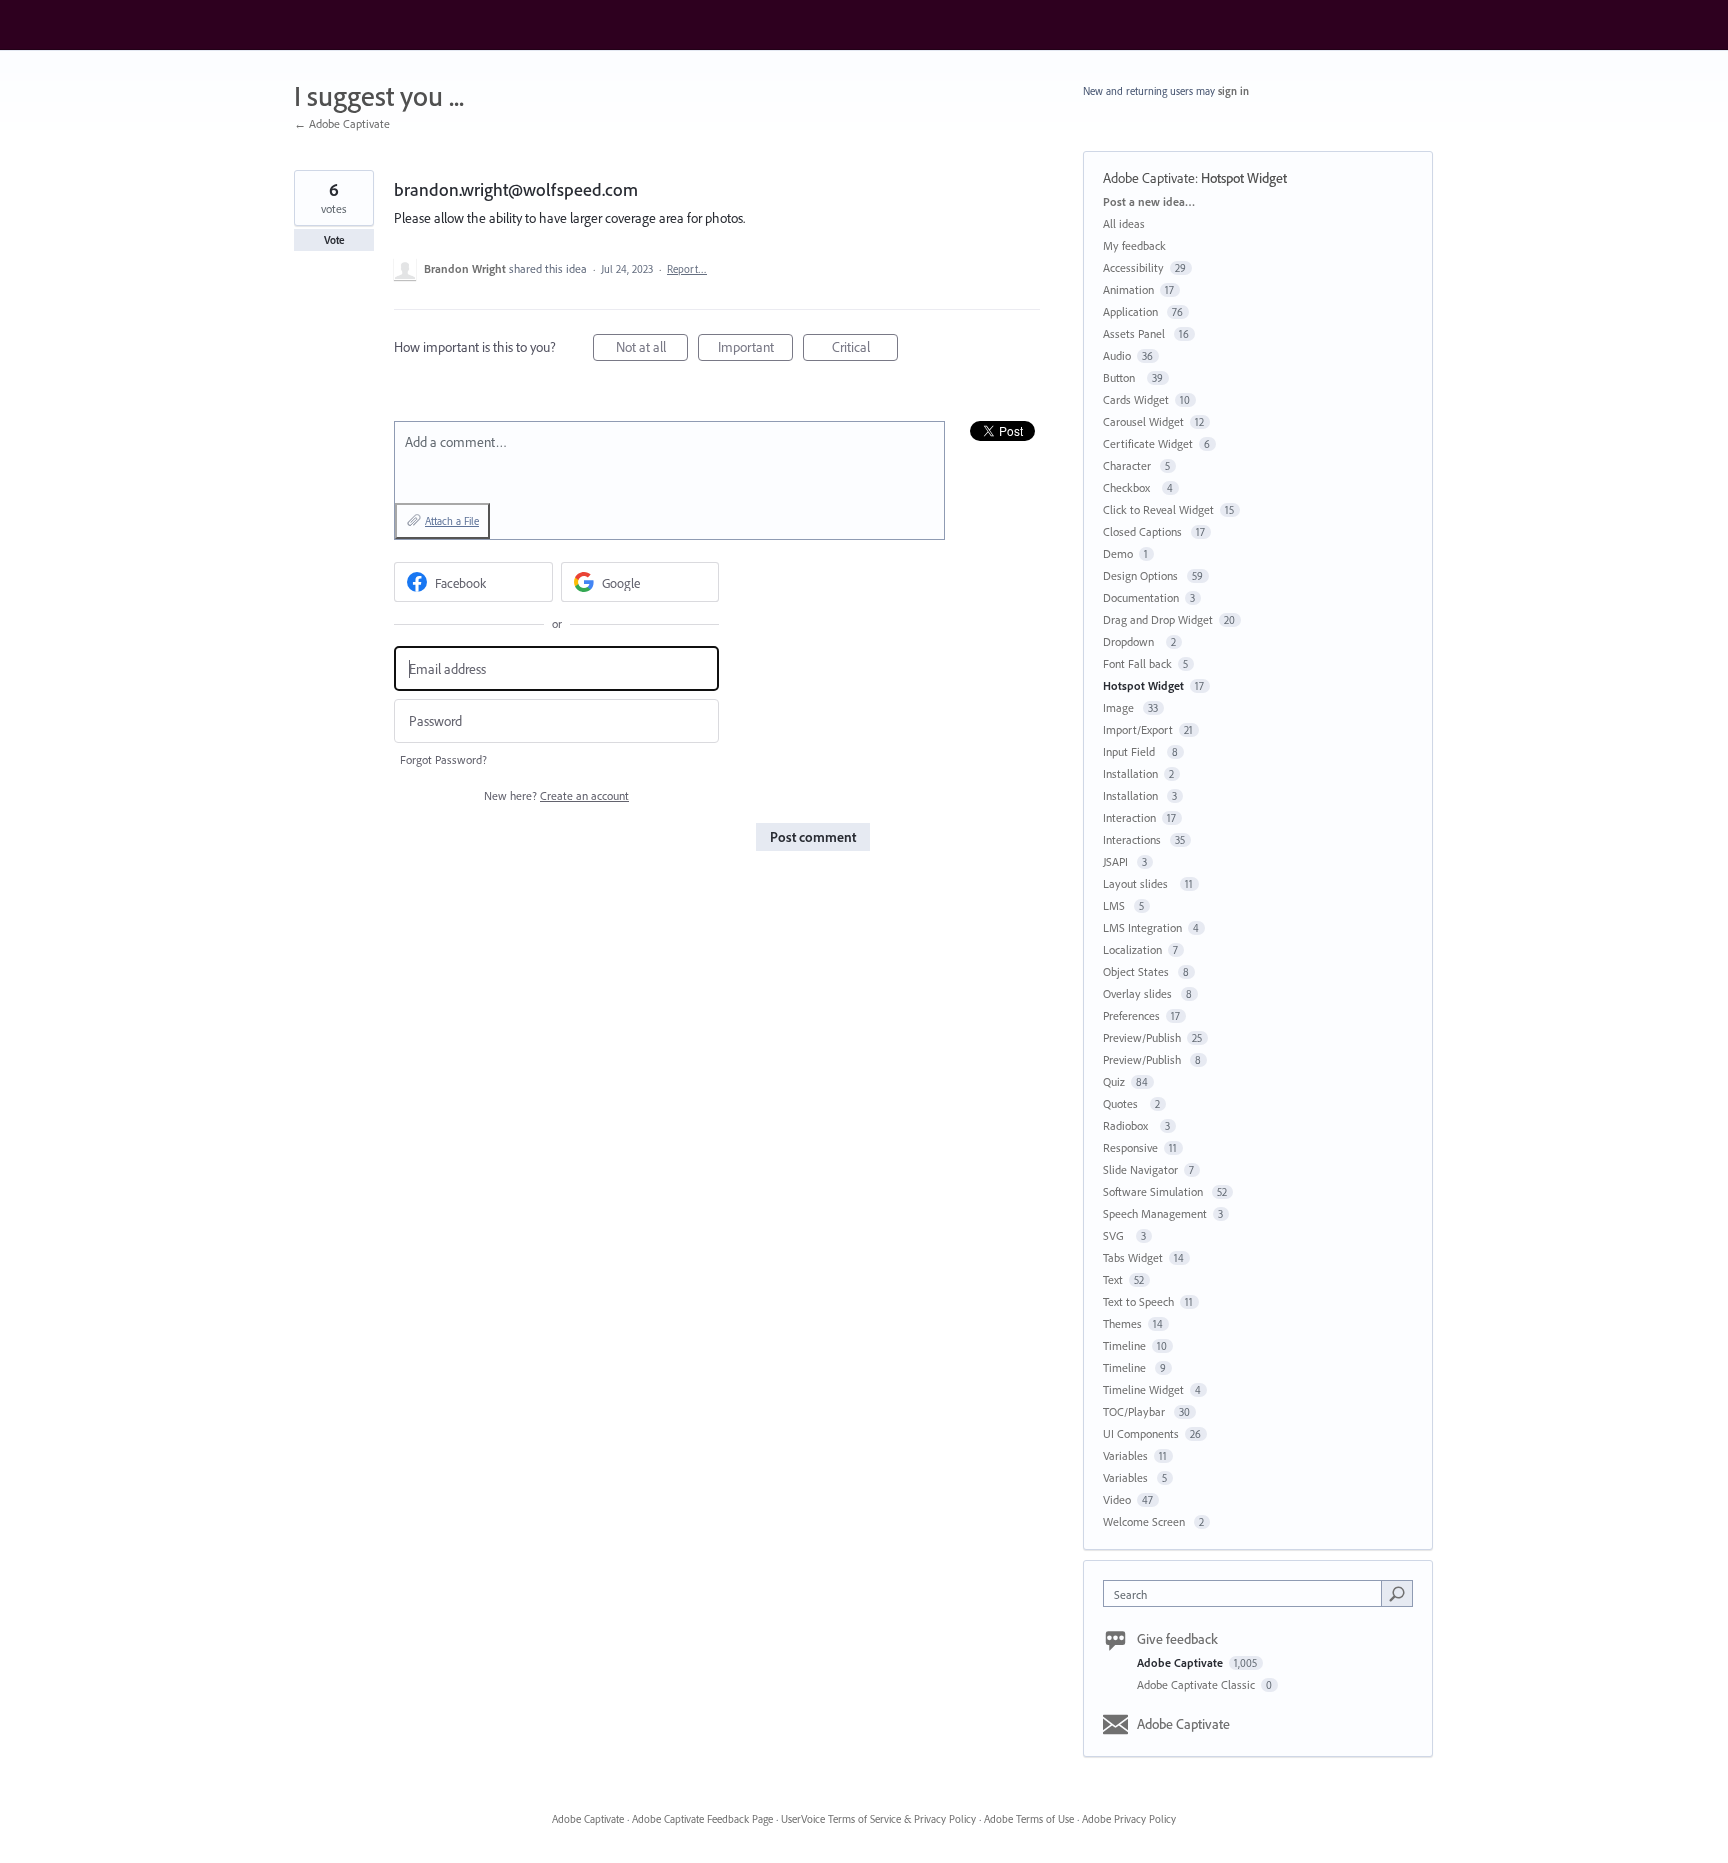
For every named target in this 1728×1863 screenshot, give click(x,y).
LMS (1115, 905)
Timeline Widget (1143, 1389)
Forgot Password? (443, 759)
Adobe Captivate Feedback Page (702, 1819)
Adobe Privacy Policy (1129, 1819)
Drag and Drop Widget (1158, 619)
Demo (1118, 553)
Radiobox (1128, 1125)
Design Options (1142, 575)
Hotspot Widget (1244, 178)
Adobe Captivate (1149, 178)
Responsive (1130, 1147)
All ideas (1124, 223)
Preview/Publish (1142, 1037)
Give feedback (1177, 1639)
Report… (687, 269)
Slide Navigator (1140, 1169)
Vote (334, 240)
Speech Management (1155, 1213)
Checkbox (1129, 487)
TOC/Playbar (1135, 1411)
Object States (1137, 971)
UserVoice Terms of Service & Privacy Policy (878, 1819)
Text (1113, 1279)
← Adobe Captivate (342, 123)
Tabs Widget (1133, 1257)
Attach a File (452, 521)
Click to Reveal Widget (1158, 509)
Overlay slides (1139, 993)
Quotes (1123, 1103)
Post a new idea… (1149, 201)
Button (1122, 377)
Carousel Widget (1143, 421)
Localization (1132, 949)
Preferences (1131, 1015)
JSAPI (1117, 861)
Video (1117, 1499)
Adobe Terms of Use (1029, 1819)
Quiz (1114, 1081)
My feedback (1134, 245)
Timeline (1124, 1345)
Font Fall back (1137, 663)
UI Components (1141, 1433)
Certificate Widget (1148, 443)
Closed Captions (1144, 531)
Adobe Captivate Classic (1197, 1684)
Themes (1122, 1323)
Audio (1117, 355)
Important (755, 349)
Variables (1125, 1455)
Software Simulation (1154, 1191)
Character (1128, 465)
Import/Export (1138, 729)
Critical (865, 349)
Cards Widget (1136, 399)
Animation (1128, 289)
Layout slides (1138, 883)
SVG (1116, 1235)
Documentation (1141, 597)
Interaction (1129, 817)
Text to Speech (1138, 1301)
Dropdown (1131, 641)
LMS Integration (1142, 927)
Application (1132, 311)
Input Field (1132, 751)
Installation (1130, 773)
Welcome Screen (1145, 1521)
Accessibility (1133, 267)
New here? (556, 795)
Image (1120, 707)
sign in (1233, 91)
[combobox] (1247, 1593)
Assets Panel (1135, 333)
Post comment (813, 837)
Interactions (1133, 839)
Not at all (652, 349)
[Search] (1397, 1593)
